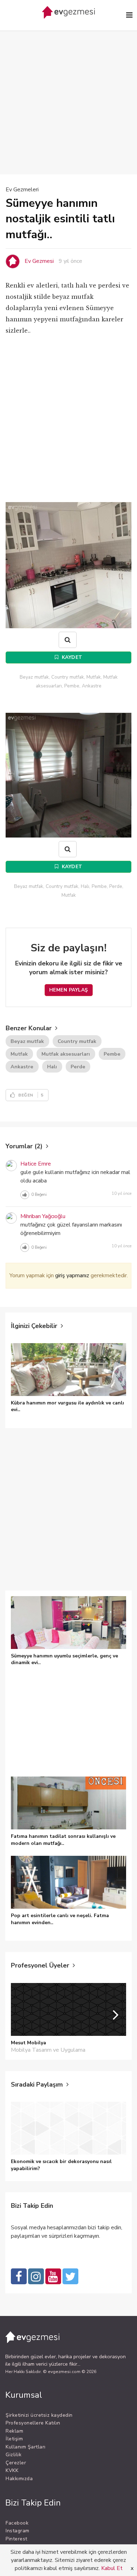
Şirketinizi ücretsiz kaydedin (39, 2415)
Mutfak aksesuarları (66, 1054)
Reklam (14, 2431)
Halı (52, 1067)
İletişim (14, 2439)
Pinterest (17, 2539)
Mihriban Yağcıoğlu (43, 1216)
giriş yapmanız (72, 1275)
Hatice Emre (36, 1164)
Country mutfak (77, 1041)
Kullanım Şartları (26, 2447)
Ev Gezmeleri (22, 190)
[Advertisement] (68, 92)
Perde (78, 1067)
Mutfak (19, 1054)
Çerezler (16, 2463)
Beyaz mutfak (27, 1041)
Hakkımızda (19, 2479)
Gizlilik (14, 2455)
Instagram (18, 2531)
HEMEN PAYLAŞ (69, 990)
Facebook (17, 2523)
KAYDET (71, 657)
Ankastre (22, 1067)
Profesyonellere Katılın (33, 2423)
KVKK (12, 2470)
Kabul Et (112, 2568)
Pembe (112, 1054)
